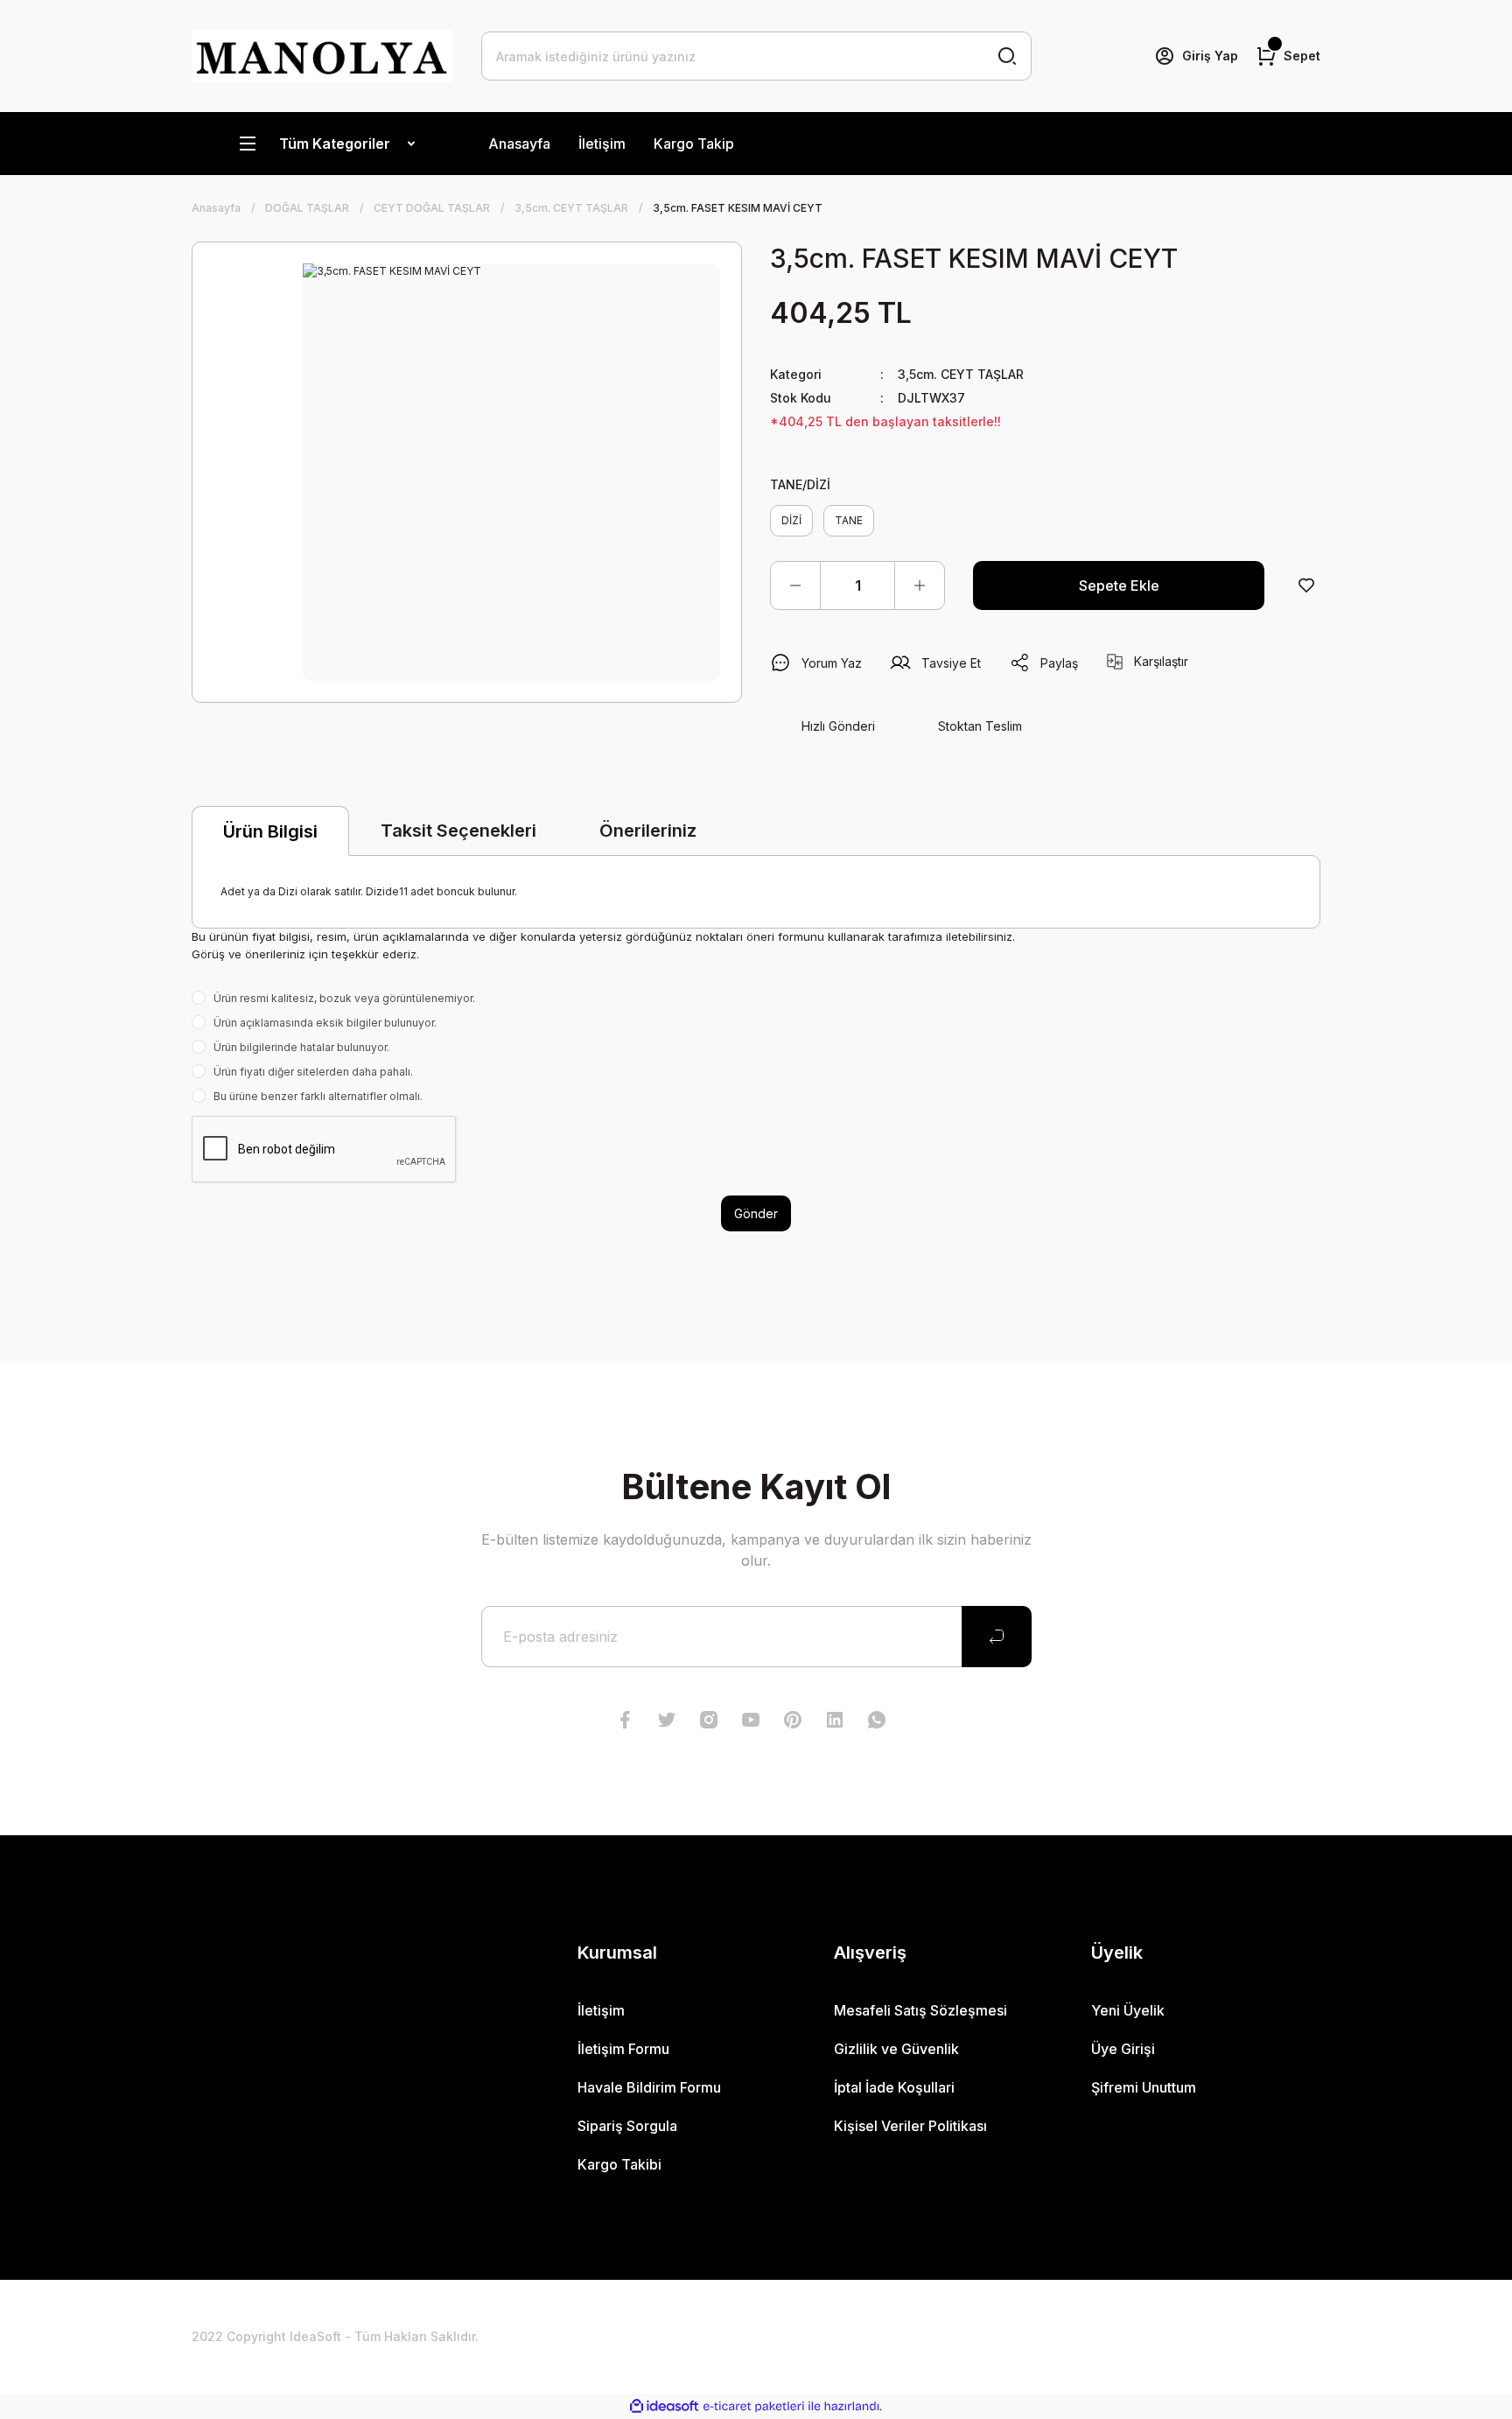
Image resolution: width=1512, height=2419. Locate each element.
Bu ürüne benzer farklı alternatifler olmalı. (318, 1096)
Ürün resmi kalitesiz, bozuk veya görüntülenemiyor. (344, 998)
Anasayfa (519, 144)
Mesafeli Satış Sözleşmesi (920, 2010)
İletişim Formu (623, 2049)
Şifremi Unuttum (1144, 2087)
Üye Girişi (1123, 2049)
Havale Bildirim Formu (649, 2087)
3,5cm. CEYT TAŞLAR (961, 374)
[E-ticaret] (754, 2407)
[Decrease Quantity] (795, 585)
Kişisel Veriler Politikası (910, 2126)
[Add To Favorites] (1306, 585)
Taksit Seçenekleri (458, 831)
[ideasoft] (664, 2406)
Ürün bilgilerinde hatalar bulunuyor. (301, 1047)
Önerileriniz (648, 831)
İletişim (602, 144)
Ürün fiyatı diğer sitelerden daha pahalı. (313, 1072)
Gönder (756, 1213)
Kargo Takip (694, 144)
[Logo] (322, 56)
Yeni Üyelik (1128, 2010)
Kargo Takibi (619, 2164)
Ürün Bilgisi (270, 831)
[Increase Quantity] (920, 585)
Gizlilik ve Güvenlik (896, 2049)
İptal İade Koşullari (894, 2087)
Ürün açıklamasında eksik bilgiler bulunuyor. (325, 1023)
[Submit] (997, 1637)
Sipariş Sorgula (627, 2126)
